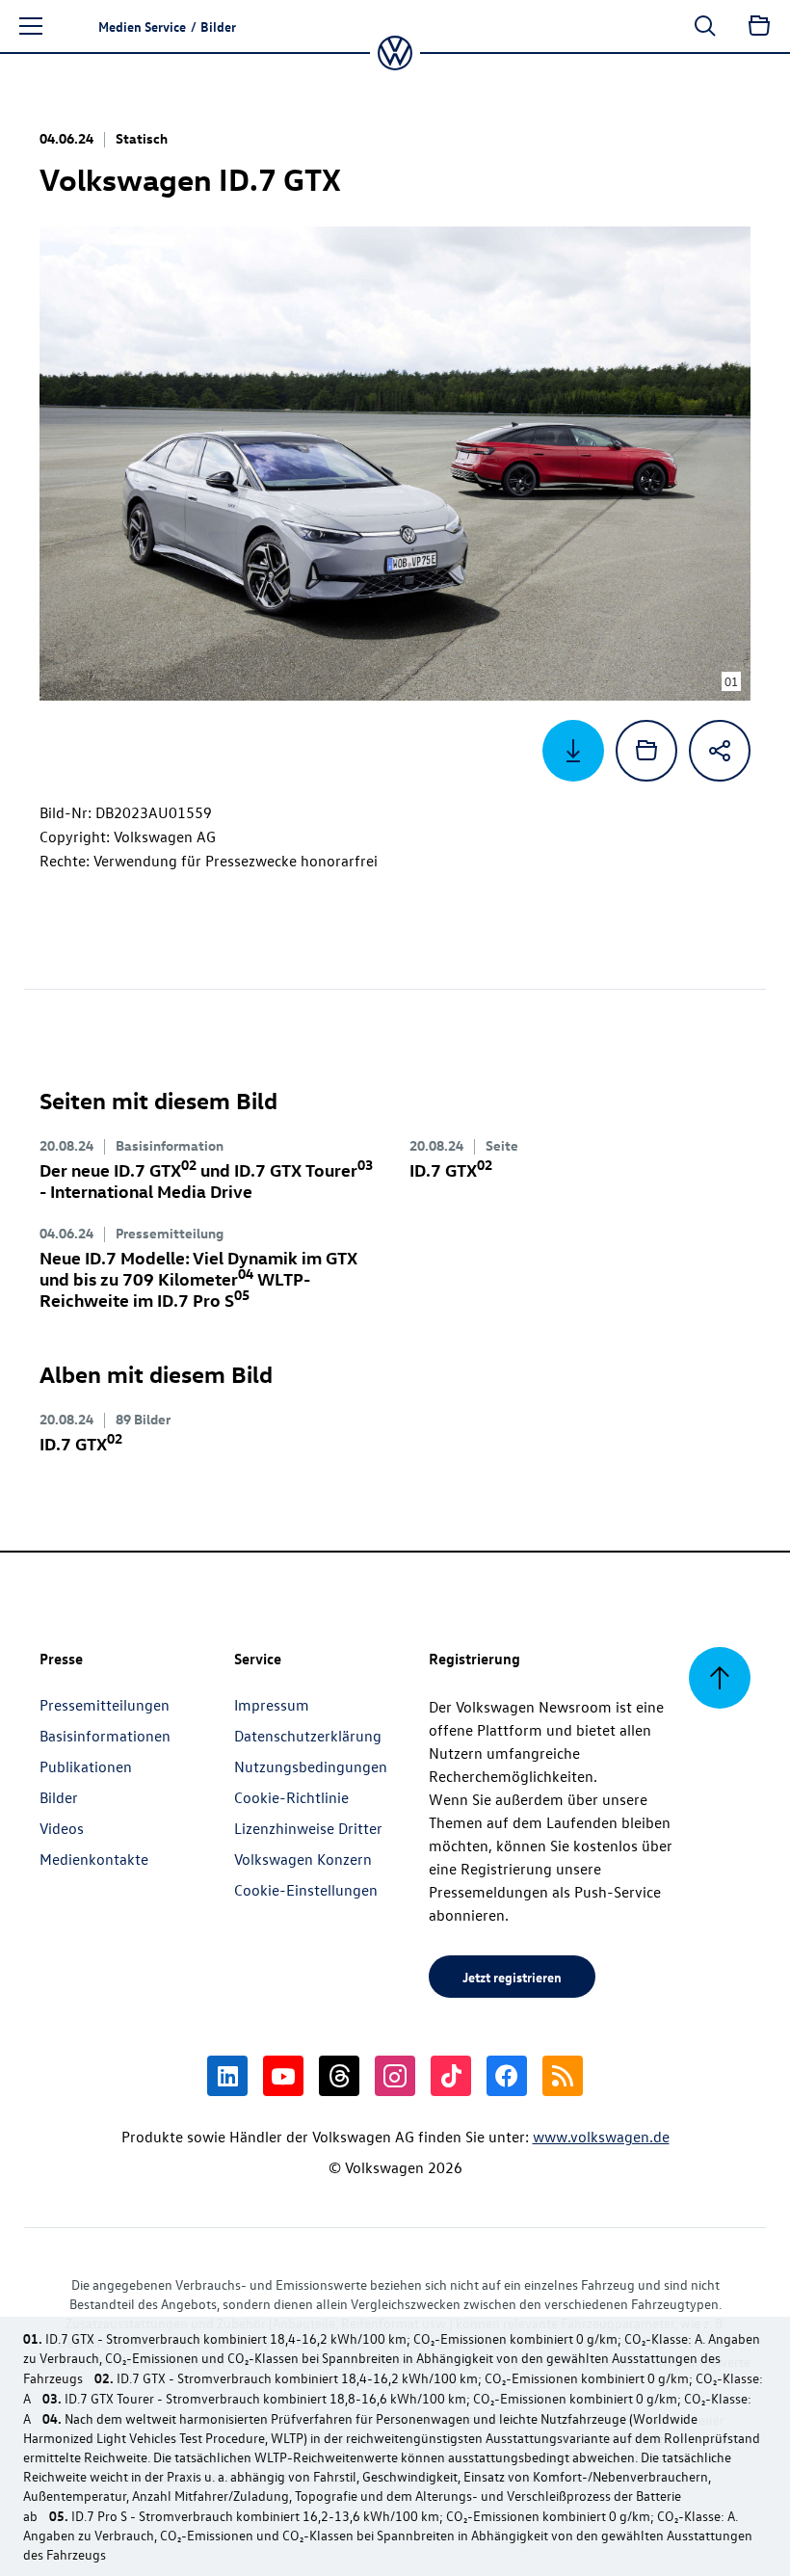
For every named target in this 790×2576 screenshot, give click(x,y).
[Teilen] (720, 751)
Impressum (272, 1705)
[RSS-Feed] (563, 2076)
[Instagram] (395, 2076)
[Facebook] (507, 2076)
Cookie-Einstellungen (306, 1890)
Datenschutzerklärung (308, 1736)
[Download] (573, 751)
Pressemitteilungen (105, 1705)
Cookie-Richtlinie (291, 1797)
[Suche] (705, 26)
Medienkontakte (94, 1859)
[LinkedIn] (227, 2076)
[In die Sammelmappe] (646, 751)
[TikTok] (451, 2076)
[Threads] (339, 2076)
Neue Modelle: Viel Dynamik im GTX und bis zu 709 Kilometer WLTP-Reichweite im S (198, 1278)
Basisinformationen (105, 1736)
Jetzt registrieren (512, 1977)
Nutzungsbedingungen (311, 1766)
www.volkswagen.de (601, 2137)
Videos (62, 1828)
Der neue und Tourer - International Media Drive (206, 1180)
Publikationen (86, 1766)
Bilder (59, 1797)
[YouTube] (283, 2076)
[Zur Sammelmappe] (759, 26)
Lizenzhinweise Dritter (308, 1828)
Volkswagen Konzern (303, 1859)
